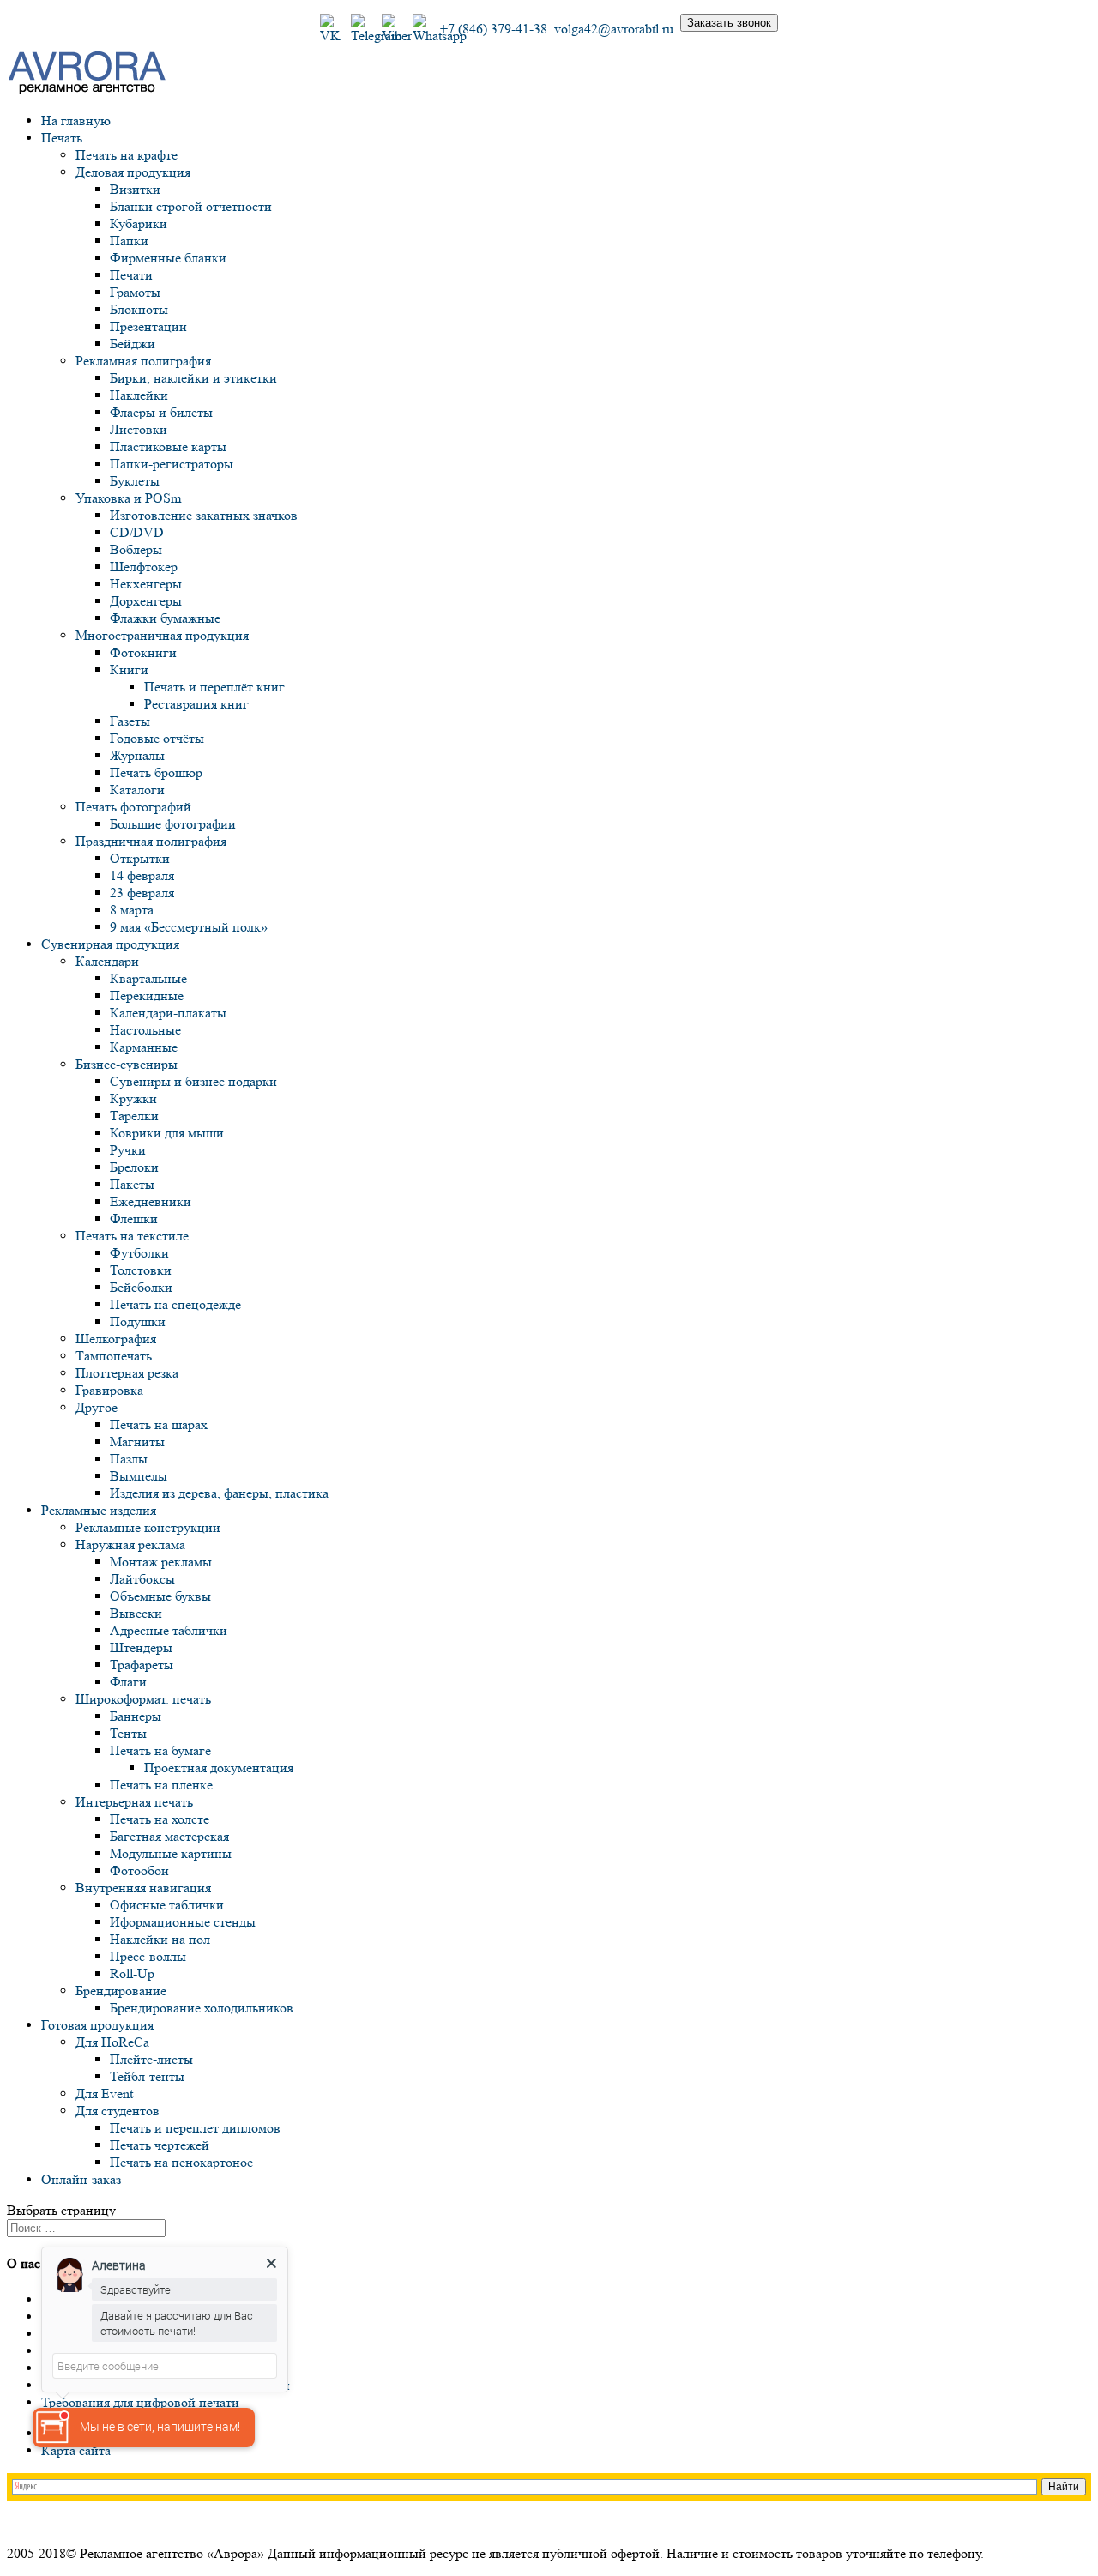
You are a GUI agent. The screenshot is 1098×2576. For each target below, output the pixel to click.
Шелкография (116, 1339)
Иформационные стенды (183, 1922)
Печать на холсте (160, 1819)
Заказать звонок (729, 23)
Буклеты (135, 481)
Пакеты (132, 1184)
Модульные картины (171, 1853)
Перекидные (147, 995)
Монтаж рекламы (161, 1562)
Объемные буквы (160, 1596)
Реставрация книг (196, 704)
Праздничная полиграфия (151, 841)
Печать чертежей (160, 2145)
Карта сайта (76, 2450)
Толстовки (141, 1270)
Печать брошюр (156, 772)
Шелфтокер (144, 567)
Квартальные (148, 978)
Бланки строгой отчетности (191, 206)
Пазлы (129, 1459)
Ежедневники (151, 1201)
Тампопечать (114, 1356)
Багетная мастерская (169, 1836)
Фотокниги (143, 652)
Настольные (145, 1030)
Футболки (139, 1253)
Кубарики (139, 223)
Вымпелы (139, 1476)
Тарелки (134, 1116)
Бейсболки (141, 1287)
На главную (76, 121)
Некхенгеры (146, 584)
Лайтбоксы (142, 1579)
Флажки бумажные (165, 618)
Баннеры (136, 1716)
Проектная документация (219, 1768)
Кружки (133, 1098)
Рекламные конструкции (148, 1527)
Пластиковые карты (168, 446)
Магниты (137, 1442)
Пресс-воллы (148, 1956)
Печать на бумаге (160, 1750)
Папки (129, 241)
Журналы (137, 755)
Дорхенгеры (146, 601)
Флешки (134, 1219)
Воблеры (136, 549)
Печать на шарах (159, 1424)
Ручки (128, 1150)
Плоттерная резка (127, 1373)
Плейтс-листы (151, 2059)
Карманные (144, 1047)
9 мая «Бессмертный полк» (189, 927)
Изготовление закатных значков (204, 515)
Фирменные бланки (168, 258)
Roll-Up (132, 1973)
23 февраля (142, 893)
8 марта (132, 910)
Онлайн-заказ (81, 2179)
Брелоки (134, 1167)
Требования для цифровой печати (140, 2402)
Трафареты (142, 1665)
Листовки (139, 429)
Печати (131, 275)
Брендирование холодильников (202, 2008)
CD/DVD (137, 532)
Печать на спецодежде (175, 1304)
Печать (62, 138)
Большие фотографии (173, 824)
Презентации (148, 326)
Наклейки (139, 395)
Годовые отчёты (157, 738)
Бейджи (133, 344)
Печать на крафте (127, 155)
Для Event (104, 2093)
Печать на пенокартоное (181, 2162)
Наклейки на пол (160, 1939)
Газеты (130, 721)
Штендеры (141, 1647)
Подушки (138, 1321)
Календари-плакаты (168, 1013)
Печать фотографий (133, 807)
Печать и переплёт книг (214, 687)
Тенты (128, 1733)
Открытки (140, 858)
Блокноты (139, 309)
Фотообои (139, 1870)
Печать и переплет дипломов (195, 2128)
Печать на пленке (161, 1785)
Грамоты (135, 292)
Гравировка (109, 1390)
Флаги (128, 1682)
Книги (129, 670)
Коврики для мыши (167, 1133)
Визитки (135, 189)
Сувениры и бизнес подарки (193, 1081)
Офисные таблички (167, 1905)
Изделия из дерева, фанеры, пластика (219, 1493)
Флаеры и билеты (161, 412)
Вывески (136, 1613)
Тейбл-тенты (147, 2076)
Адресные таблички (169, 1630)
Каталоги (137, 790)
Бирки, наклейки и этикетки (193, 378)
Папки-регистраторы (172, 464)
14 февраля (142, 875)
